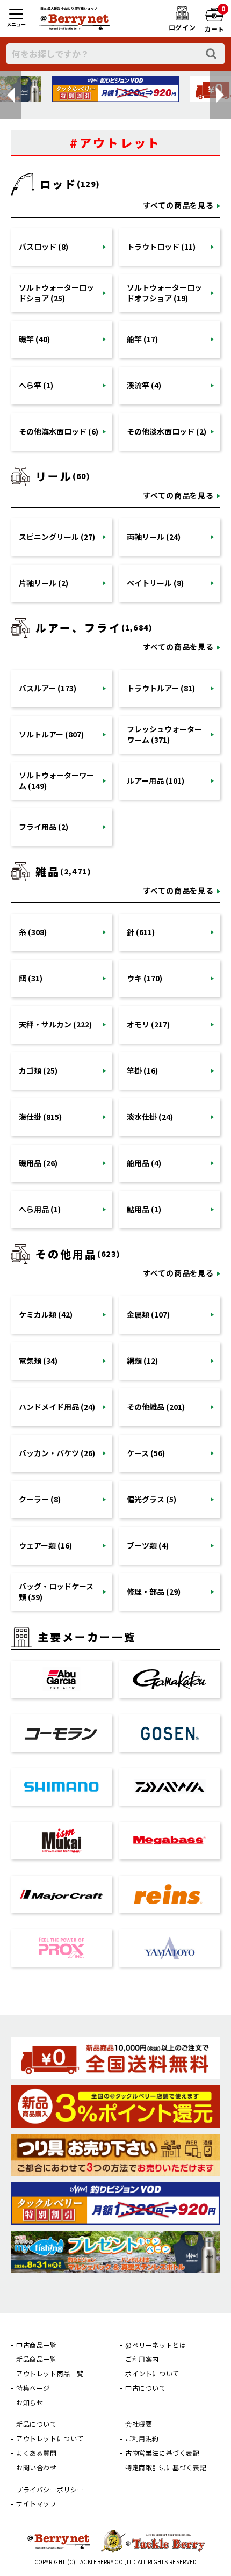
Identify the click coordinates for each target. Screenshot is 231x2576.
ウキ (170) (145, 978)
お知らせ (30, 2403)
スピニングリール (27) (57, 537)
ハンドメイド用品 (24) (57, 1407)
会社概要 (139, 2424)
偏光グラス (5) (151, 1499)
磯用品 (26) (38, 1163)
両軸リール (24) (154, 537)
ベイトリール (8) (155, 583)
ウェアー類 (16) (45, 1545)
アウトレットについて (50, 2438)
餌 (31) (31, 978)
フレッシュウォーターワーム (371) (164, 734)
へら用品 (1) (40, 1209)
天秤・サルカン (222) (55, 1024)
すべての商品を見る (178, 205)
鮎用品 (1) (144, 1209)
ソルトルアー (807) (51, 734)
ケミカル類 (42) (46, 1314)
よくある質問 (37, 2453)
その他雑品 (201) (156, 1407)
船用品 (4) (144, 1163)
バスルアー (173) (48, 688)
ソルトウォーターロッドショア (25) (56, 293)
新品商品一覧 (37, 2359)
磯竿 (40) (34, 339)
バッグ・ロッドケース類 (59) (56, 1591)
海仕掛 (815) (40, 1117)
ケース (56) (146, 1453)
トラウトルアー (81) (161, 688)
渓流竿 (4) (144, 385)
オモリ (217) (148, 1024)
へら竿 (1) (36, 385)
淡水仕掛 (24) (150, 1117)
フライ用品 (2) (44, 827)
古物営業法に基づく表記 (163, 2453)
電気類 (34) (38, 1361)
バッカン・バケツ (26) (57, 1453)
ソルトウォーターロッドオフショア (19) (164, 293)
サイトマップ (37, 2503)
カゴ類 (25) (38, 1070)
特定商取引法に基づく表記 (166, 2468)
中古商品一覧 (37, 2345)
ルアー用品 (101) (156, 780)
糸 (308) (33, 932)
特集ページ (33, 2388)
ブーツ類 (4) (148, 1545)
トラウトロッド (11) (161, 247)
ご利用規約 (142, 2438)
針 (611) (141, 932)
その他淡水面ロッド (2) (167, 431)
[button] (11, 95)
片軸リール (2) (44, 583)
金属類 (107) (148, 1314)
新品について (37, 2424)
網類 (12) (142, 1361)
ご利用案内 (142, 2359)
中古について (146, 2388)
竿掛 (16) (142, 1070)
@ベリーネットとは (156, 2345)
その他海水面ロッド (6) (59, 431)
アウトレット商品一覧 (50, 2374)
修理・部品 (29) (154, 1591)
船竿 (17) (142, 339)
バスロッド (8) (44, 247)
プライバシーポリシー (50, 2490)
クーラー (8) (40, 1499)
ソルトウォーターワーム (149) (56, 780)
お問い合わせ (37, 2468)
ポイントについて (152, 2374)
